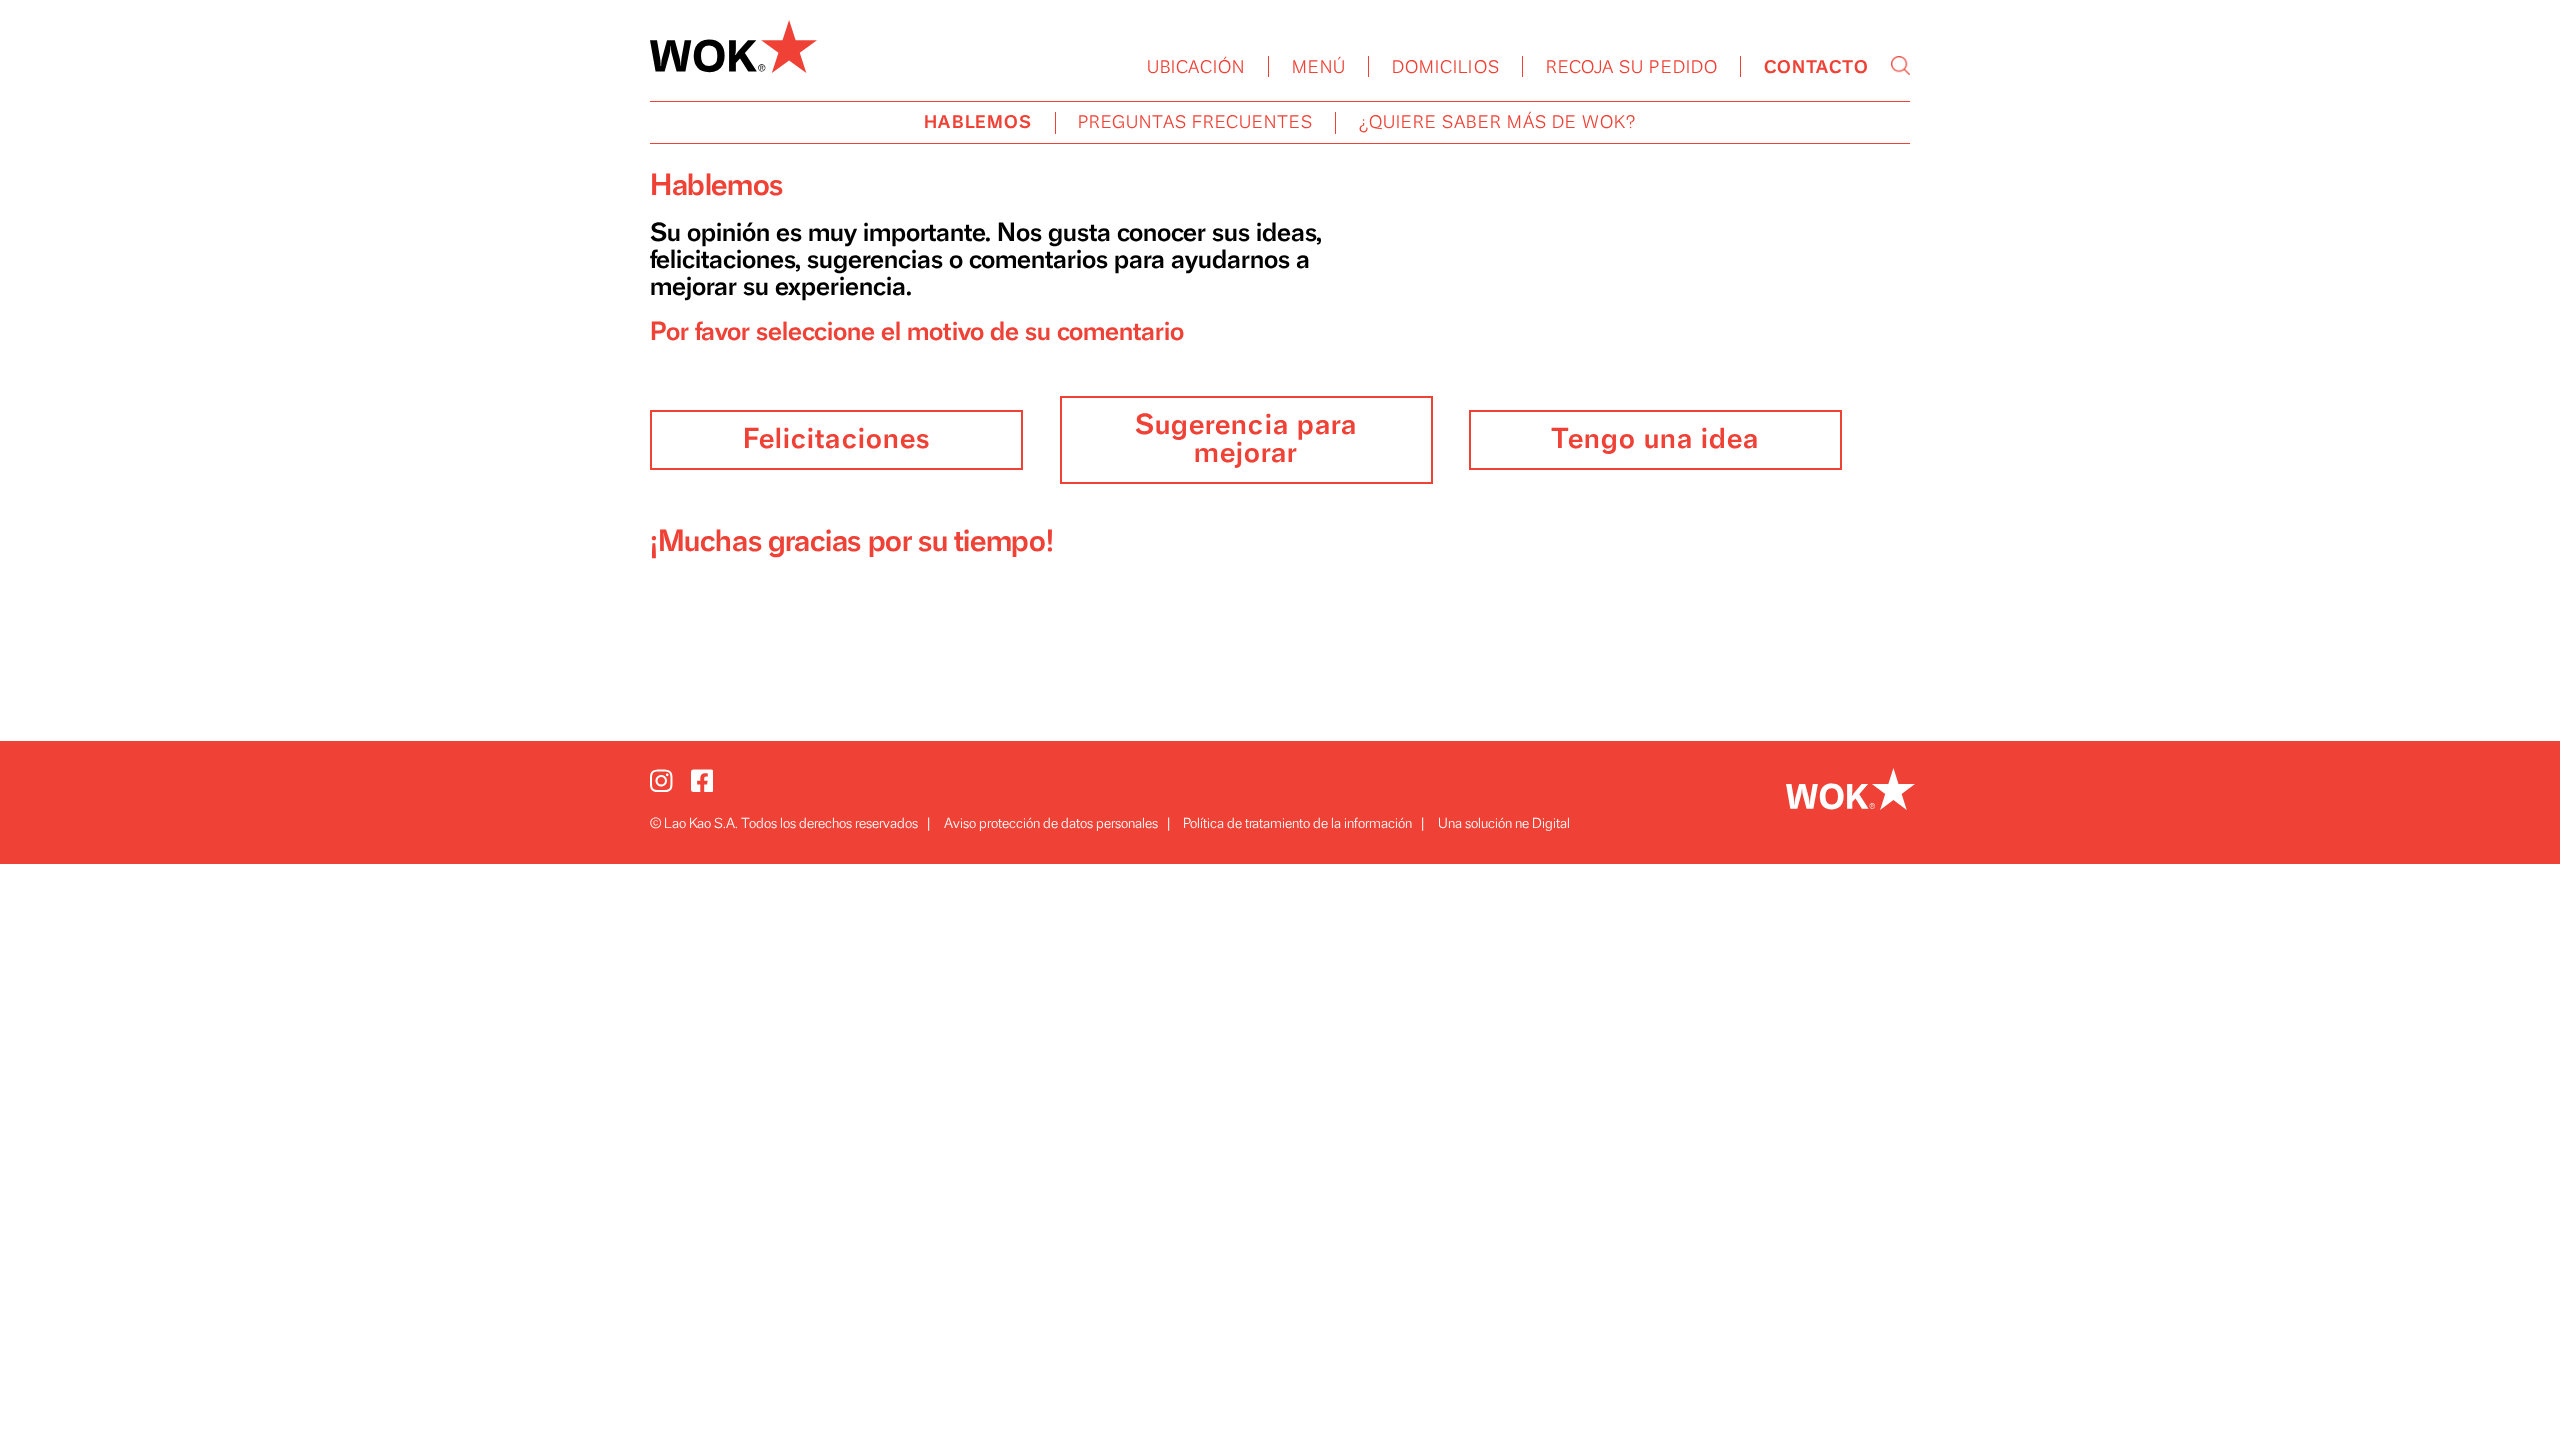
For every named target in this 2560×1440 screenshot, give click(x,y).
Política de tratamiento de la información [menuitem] (1297, 823)
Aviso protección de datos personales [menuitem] (1051, 823)
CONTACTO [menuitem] (1816, 68)
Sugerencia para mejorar (1246, 439)
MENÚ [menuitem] (1319, 68)
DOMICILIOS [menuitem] (1446, 68)
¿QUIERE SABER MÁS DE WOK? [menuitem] (1497, 123)
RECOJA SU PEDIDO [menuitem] (1632, 68)
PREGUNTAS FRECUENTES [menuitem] (1195, 123)
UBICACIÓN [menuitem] (1196, 68)
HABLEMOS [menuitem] (978, 123)
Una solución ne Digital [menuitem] (1504, 823)
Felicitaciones (836, 439)
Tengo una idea (1655, 439)
